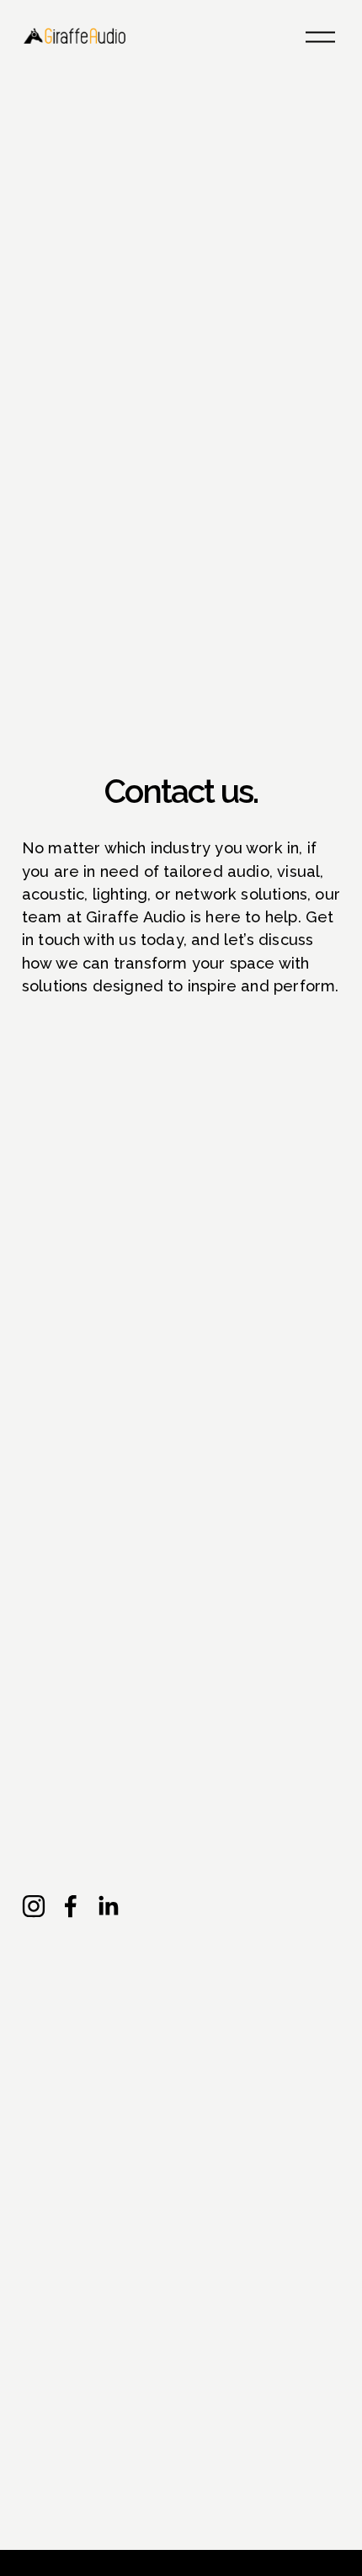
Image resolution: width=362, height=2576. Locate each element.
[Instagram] (34, 1906)
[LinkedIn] (108, 1906)
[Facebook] (71, 1906)
